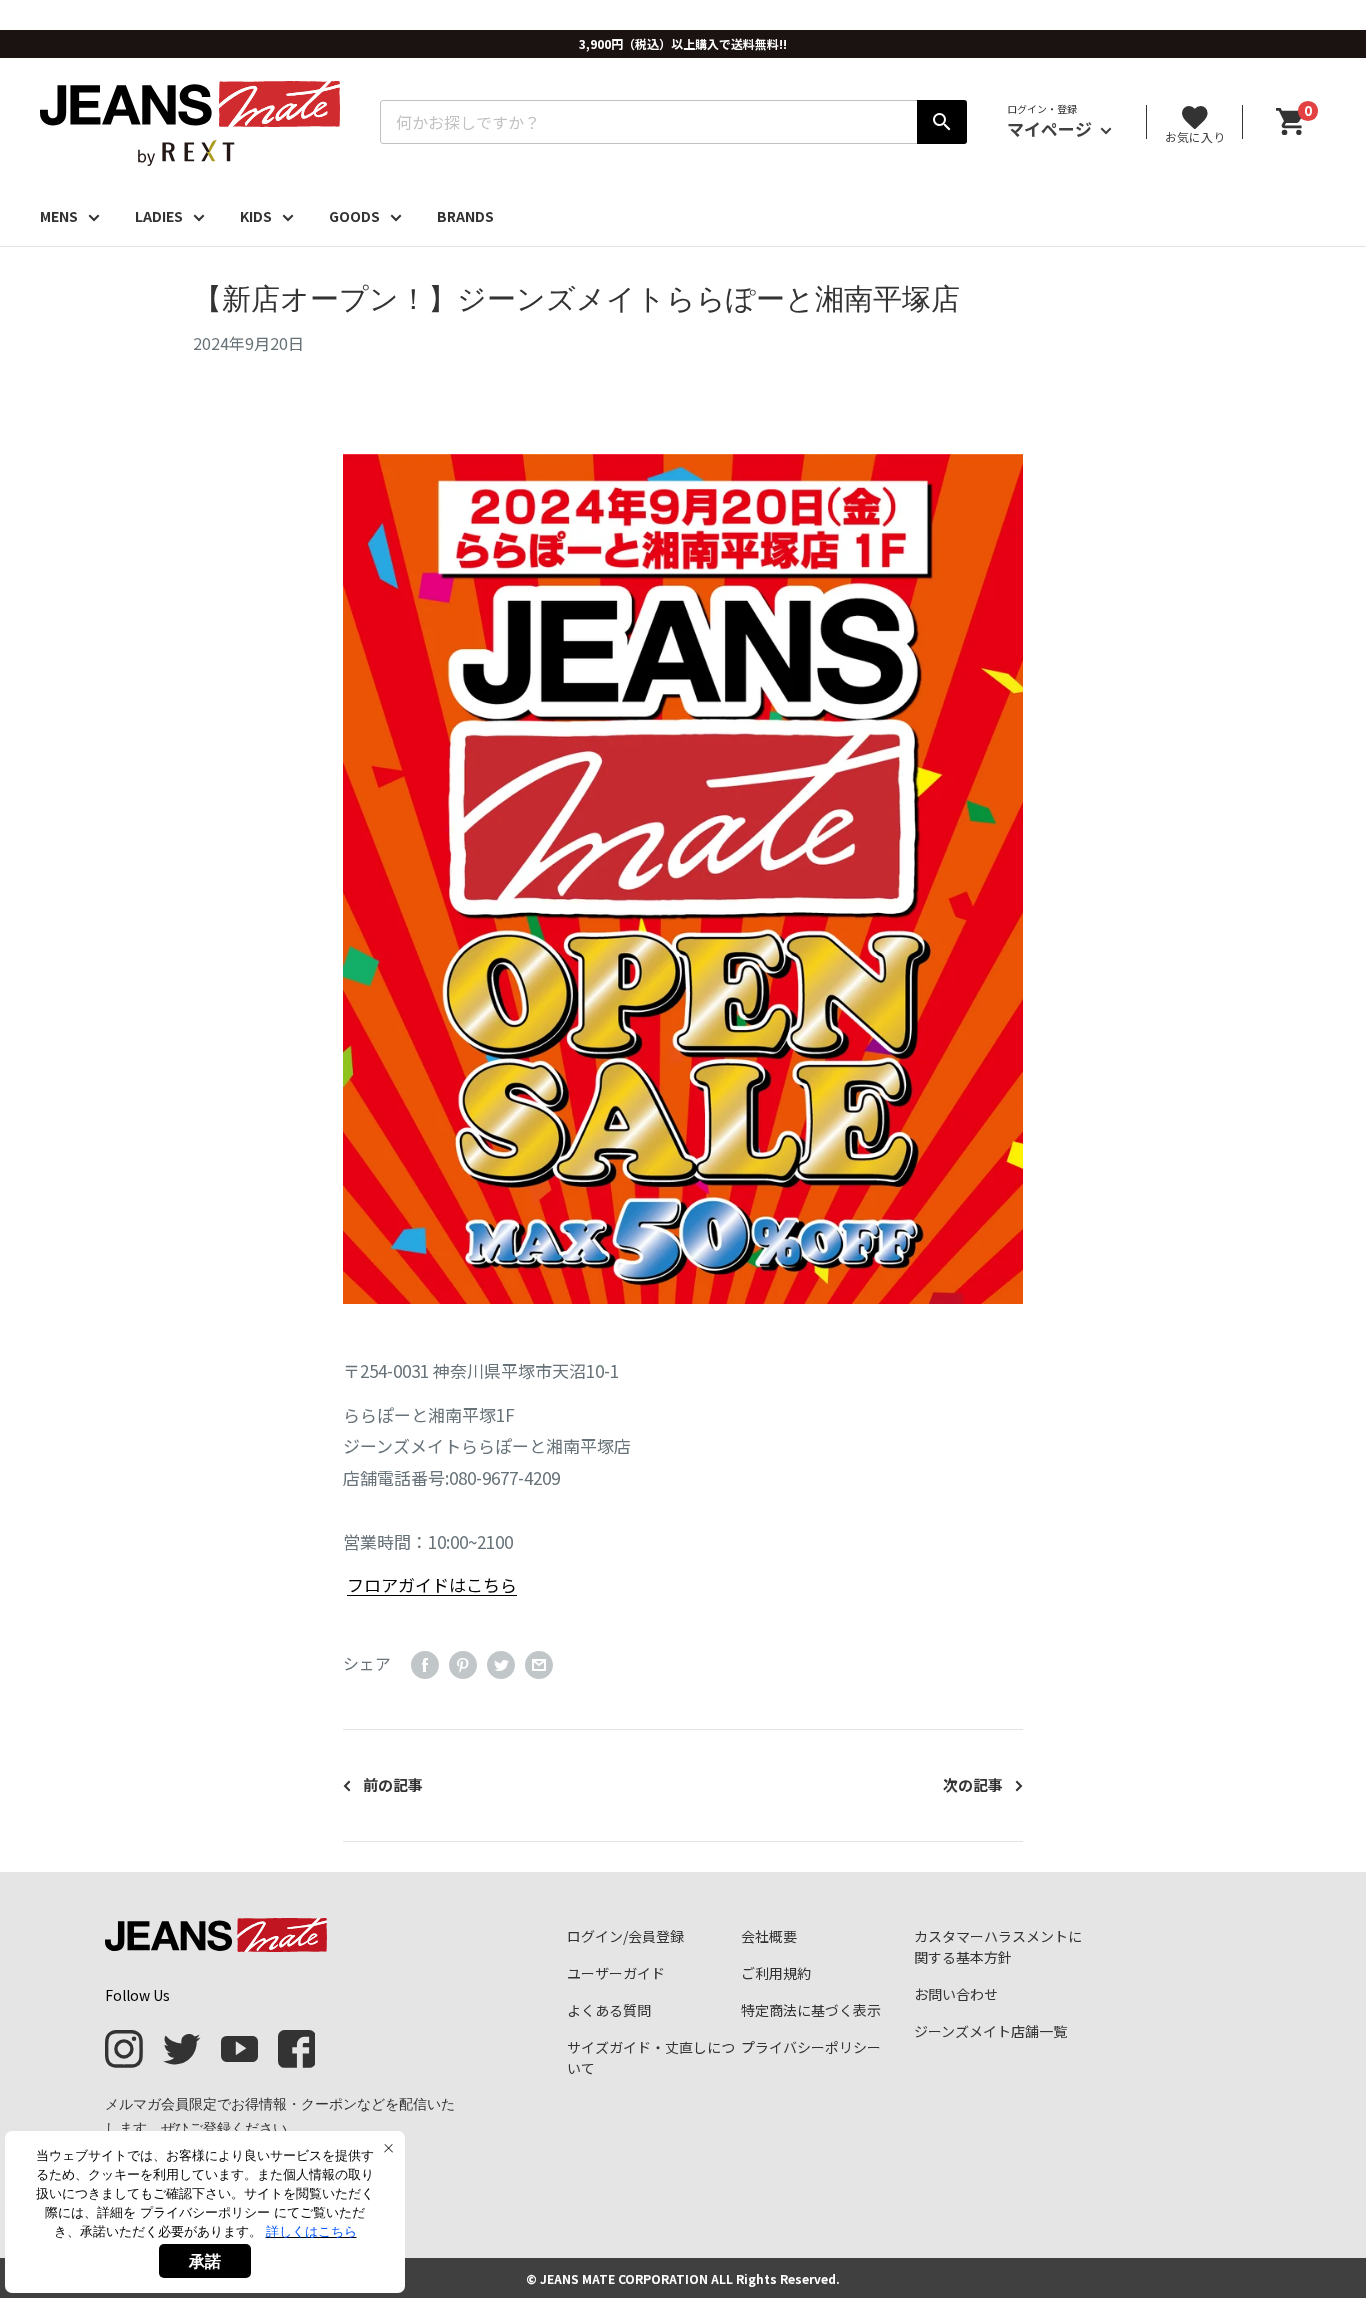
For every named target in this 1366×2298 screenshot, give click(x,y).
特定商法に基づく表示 (811, 2010)
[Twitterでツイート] (501, 1664)
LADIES (159, 216)
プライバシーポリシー (811, 2047)
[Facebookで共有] (425, 1664)
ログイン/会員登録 (625, 1936)
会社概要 (769, 1936)
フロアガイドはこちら (432, 1584)
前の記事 (393, 1784)
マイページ (1051, 128)
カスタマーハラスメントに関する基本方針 (998, 1946)
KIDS (256, 216)
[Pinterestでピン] (463, 1664)
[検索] (942, 122)
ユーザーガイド (616, 1973)
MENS (59, 216)
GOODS (354, 216)
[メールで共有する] (539, 1664)
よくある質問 (609, 2010)
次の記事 (973, 1784)
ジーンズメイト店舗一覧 (990, 2031)
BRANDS (465, 216)
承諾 (205, 2261)
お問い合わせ (956, 1994)
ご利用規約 (776, 1973)
